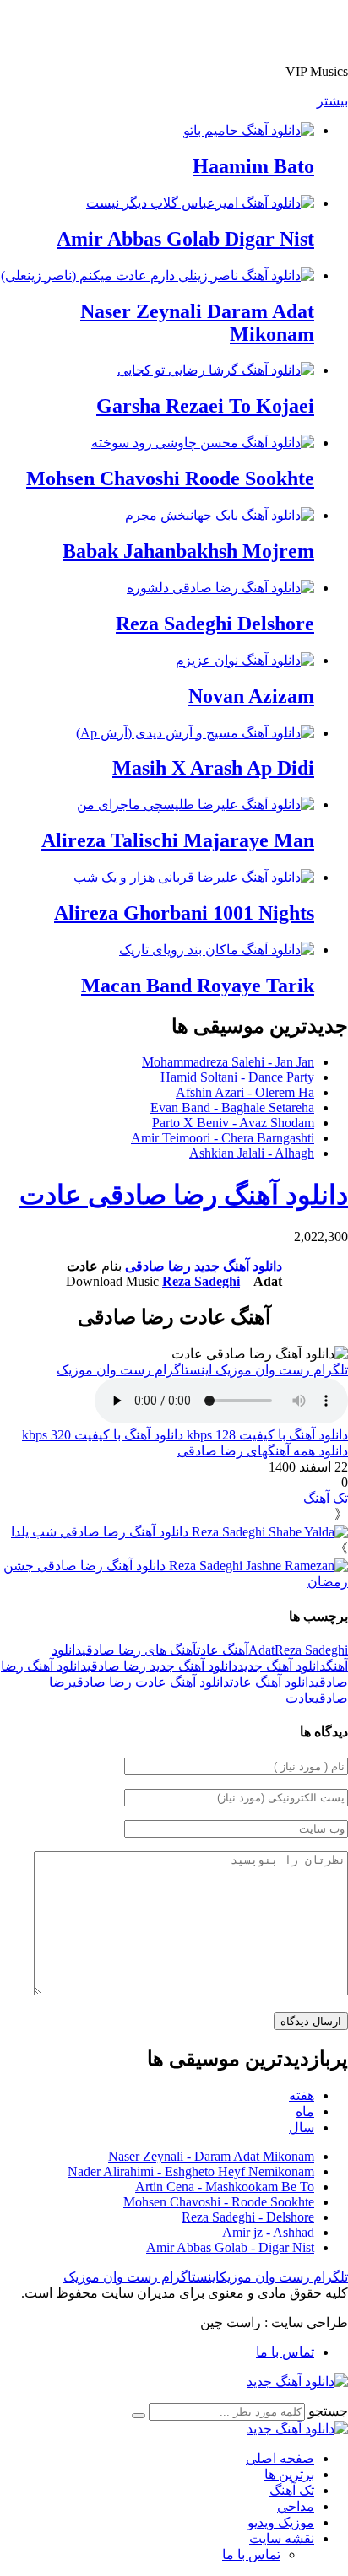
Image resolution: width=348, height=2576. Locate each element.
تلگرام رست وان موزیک (282, 1370)
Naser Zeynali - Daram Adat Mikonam (211, 2156)
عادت (300, 1698)
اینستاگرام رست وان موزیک (136, 1370)
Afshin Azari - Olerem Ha (245, 1092)
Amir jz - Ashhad (268, 2232)
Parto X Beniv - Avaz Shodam (233, 1123)
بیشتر (332, 101)
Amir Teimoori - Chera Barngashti (223, 1138)
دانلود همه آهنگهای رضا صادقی (263, 1451)
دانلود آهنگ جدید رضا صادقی (162, 1666)
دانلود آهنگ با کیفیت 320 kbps (103, 1435)
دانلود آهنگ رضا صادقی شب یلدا (101, 1532)
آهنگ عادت (223, 1650)
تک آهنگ (326, 1498)
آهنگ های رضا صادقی (139, 1650)
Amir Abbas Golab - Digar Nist (230, 2247)
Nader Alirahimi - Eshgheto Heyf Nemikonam (191, 2171)
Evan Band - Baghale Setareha (232, 1107)
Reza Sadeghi (201, 1281)
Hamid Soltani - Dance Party (237, 1077)
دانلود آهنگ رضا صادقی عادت (184, 1195)
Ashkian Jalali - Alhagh (252, 1153)
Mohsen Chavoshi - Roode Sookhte (219, 2202)
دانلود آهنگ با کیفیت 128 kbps (266, 1435)
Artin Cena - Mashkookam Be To (225, 2187)
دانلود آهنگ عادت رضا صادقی (151, 1682)
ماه (305, 2112)
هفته (302, 2095)
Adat (261, 1650)
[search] (139, 2416)
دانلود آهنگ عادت (272, 1682)
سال (302, 2128)
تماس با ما (285, 2352)
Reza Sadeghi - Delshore (248, 2217)
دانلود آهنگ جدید (238, 1266)
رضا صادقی (158, 1266)
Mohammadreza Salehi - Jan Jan (228, 1062)
